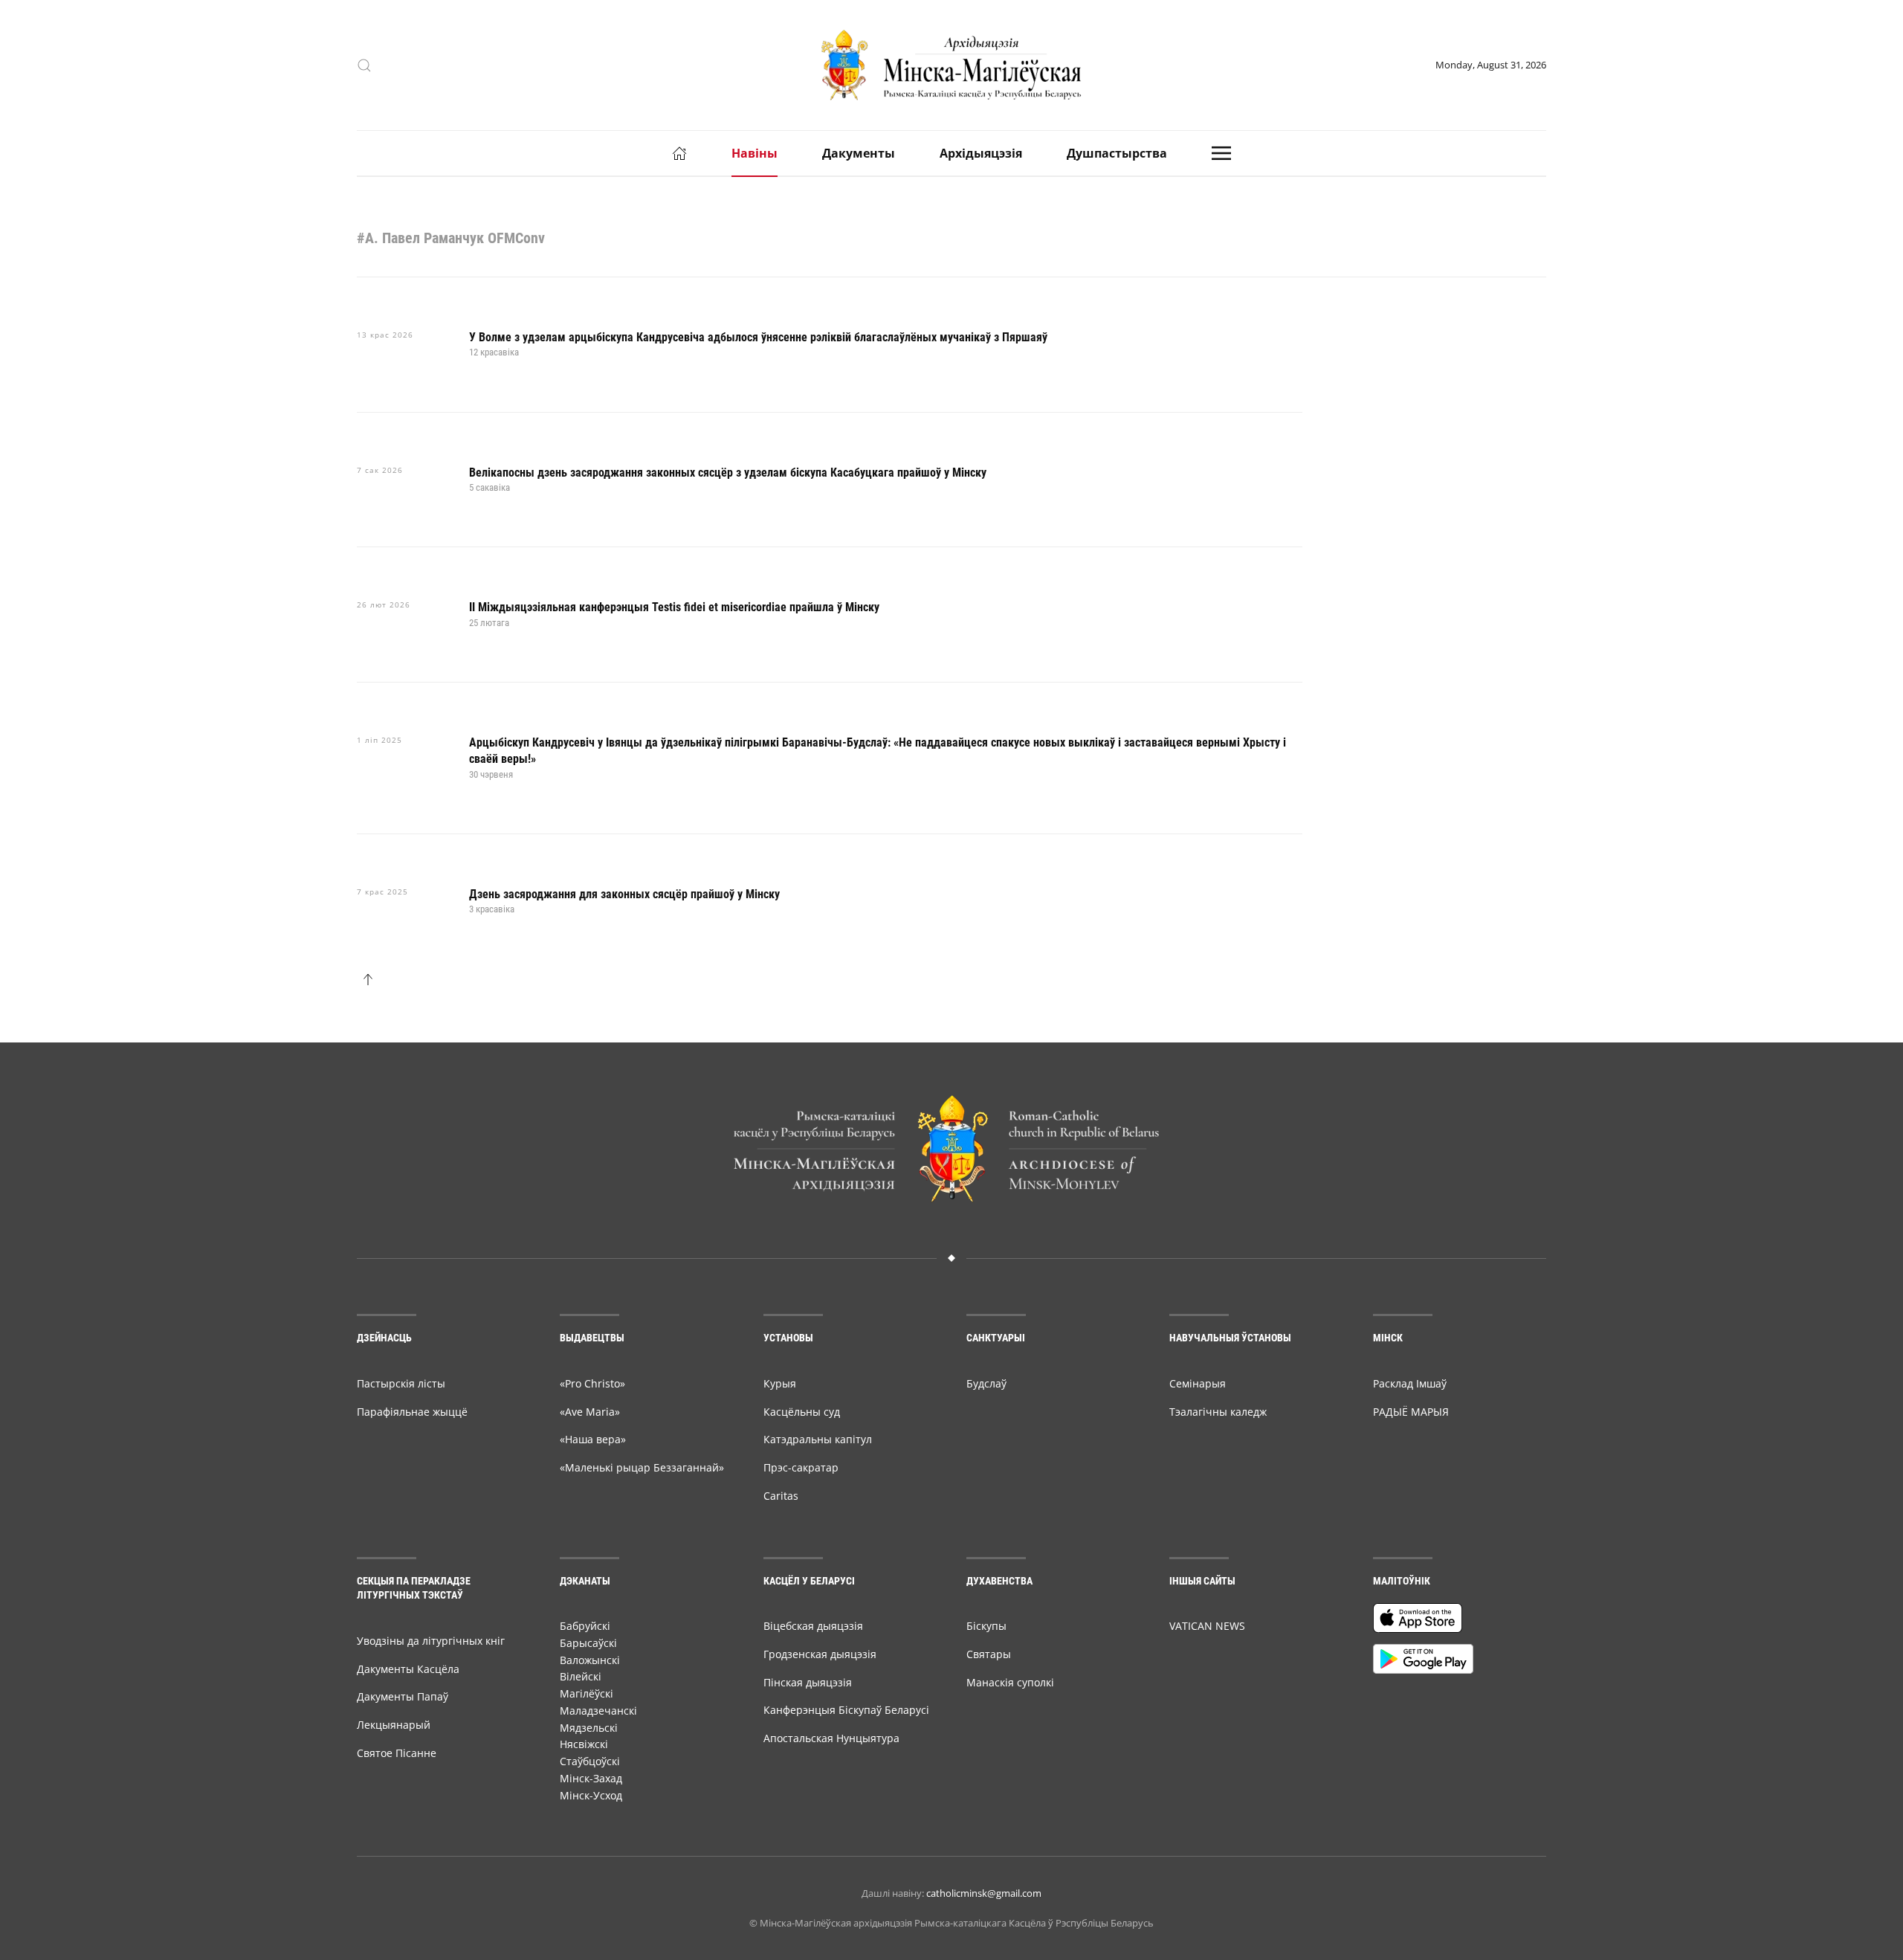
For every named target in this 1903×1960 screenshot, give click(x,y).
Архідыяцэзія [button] (981, 153)
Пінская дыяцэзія (808, 1682)
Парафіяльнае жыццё (412, 1412)
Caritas (781, 1496)
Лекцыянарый (394, 1725)
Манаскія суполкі (1010, 1682)
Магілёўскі (587, 1693)
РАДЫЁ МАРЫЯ (1411, 1412)
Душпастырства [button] (1117, 153)
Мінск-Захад (591, 1778)
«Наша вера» (593, 1439)
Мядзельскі (589, 1728)
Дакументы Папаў (403, 1696)
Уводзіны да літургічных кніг (431, 1641)
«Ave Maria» (590, 1412)
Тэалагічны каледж (1218, 1412)
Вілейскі (581, 1676)
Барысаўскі (588, 1643)
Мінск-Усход (591, 1795)
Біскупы (986, 1626)
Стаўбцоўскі (590, 1761)
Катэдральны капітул (818, 1439)
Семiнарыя (1198, 1383)
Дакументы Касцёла (408, 1669)
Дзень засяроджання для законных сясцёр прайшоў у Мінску (624, 894)
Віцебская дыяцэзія (813, 1626)
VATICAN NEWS (1207, 1626)
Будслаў (986, 1383)
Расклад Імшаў (1410, 1383)
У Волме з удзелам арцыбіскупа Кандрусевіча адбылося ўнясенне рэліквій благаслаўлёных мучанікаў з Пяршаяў (758, 337)
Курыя (780, 1383)
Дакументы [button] (859, 153)
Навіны (755, 153)
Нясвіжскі (584, 1744)
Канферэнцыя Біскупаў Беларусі (846, 1710)
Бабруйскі (585, 1626)
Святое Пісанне (397, 1753)
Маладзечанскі (598, 1711)
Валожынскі (590, 1660)
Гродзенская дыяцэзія (820, 1654)
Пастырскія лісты (401, 1383)
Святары (989, 1654)
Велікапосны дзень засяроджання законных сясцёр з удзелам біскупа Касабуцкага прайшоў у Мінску (728, 473)
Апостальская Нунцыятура (831, 1738)
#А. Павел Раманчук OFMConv (451, 238)
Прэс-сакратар (801, 1467)
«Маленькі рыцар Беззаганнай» (642, 1467)
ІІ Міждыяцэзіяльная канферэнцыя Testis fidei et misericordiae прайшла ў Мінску (674, 607)
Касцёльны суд (802, 1412)
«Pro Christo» (592, 1383)
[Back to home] (951, 65)
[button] (364, 65)
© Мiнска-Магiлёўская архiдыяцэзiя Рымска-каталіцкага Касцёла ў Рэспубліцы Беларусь (951, 1923)
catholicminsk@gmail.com (984, 1893)
